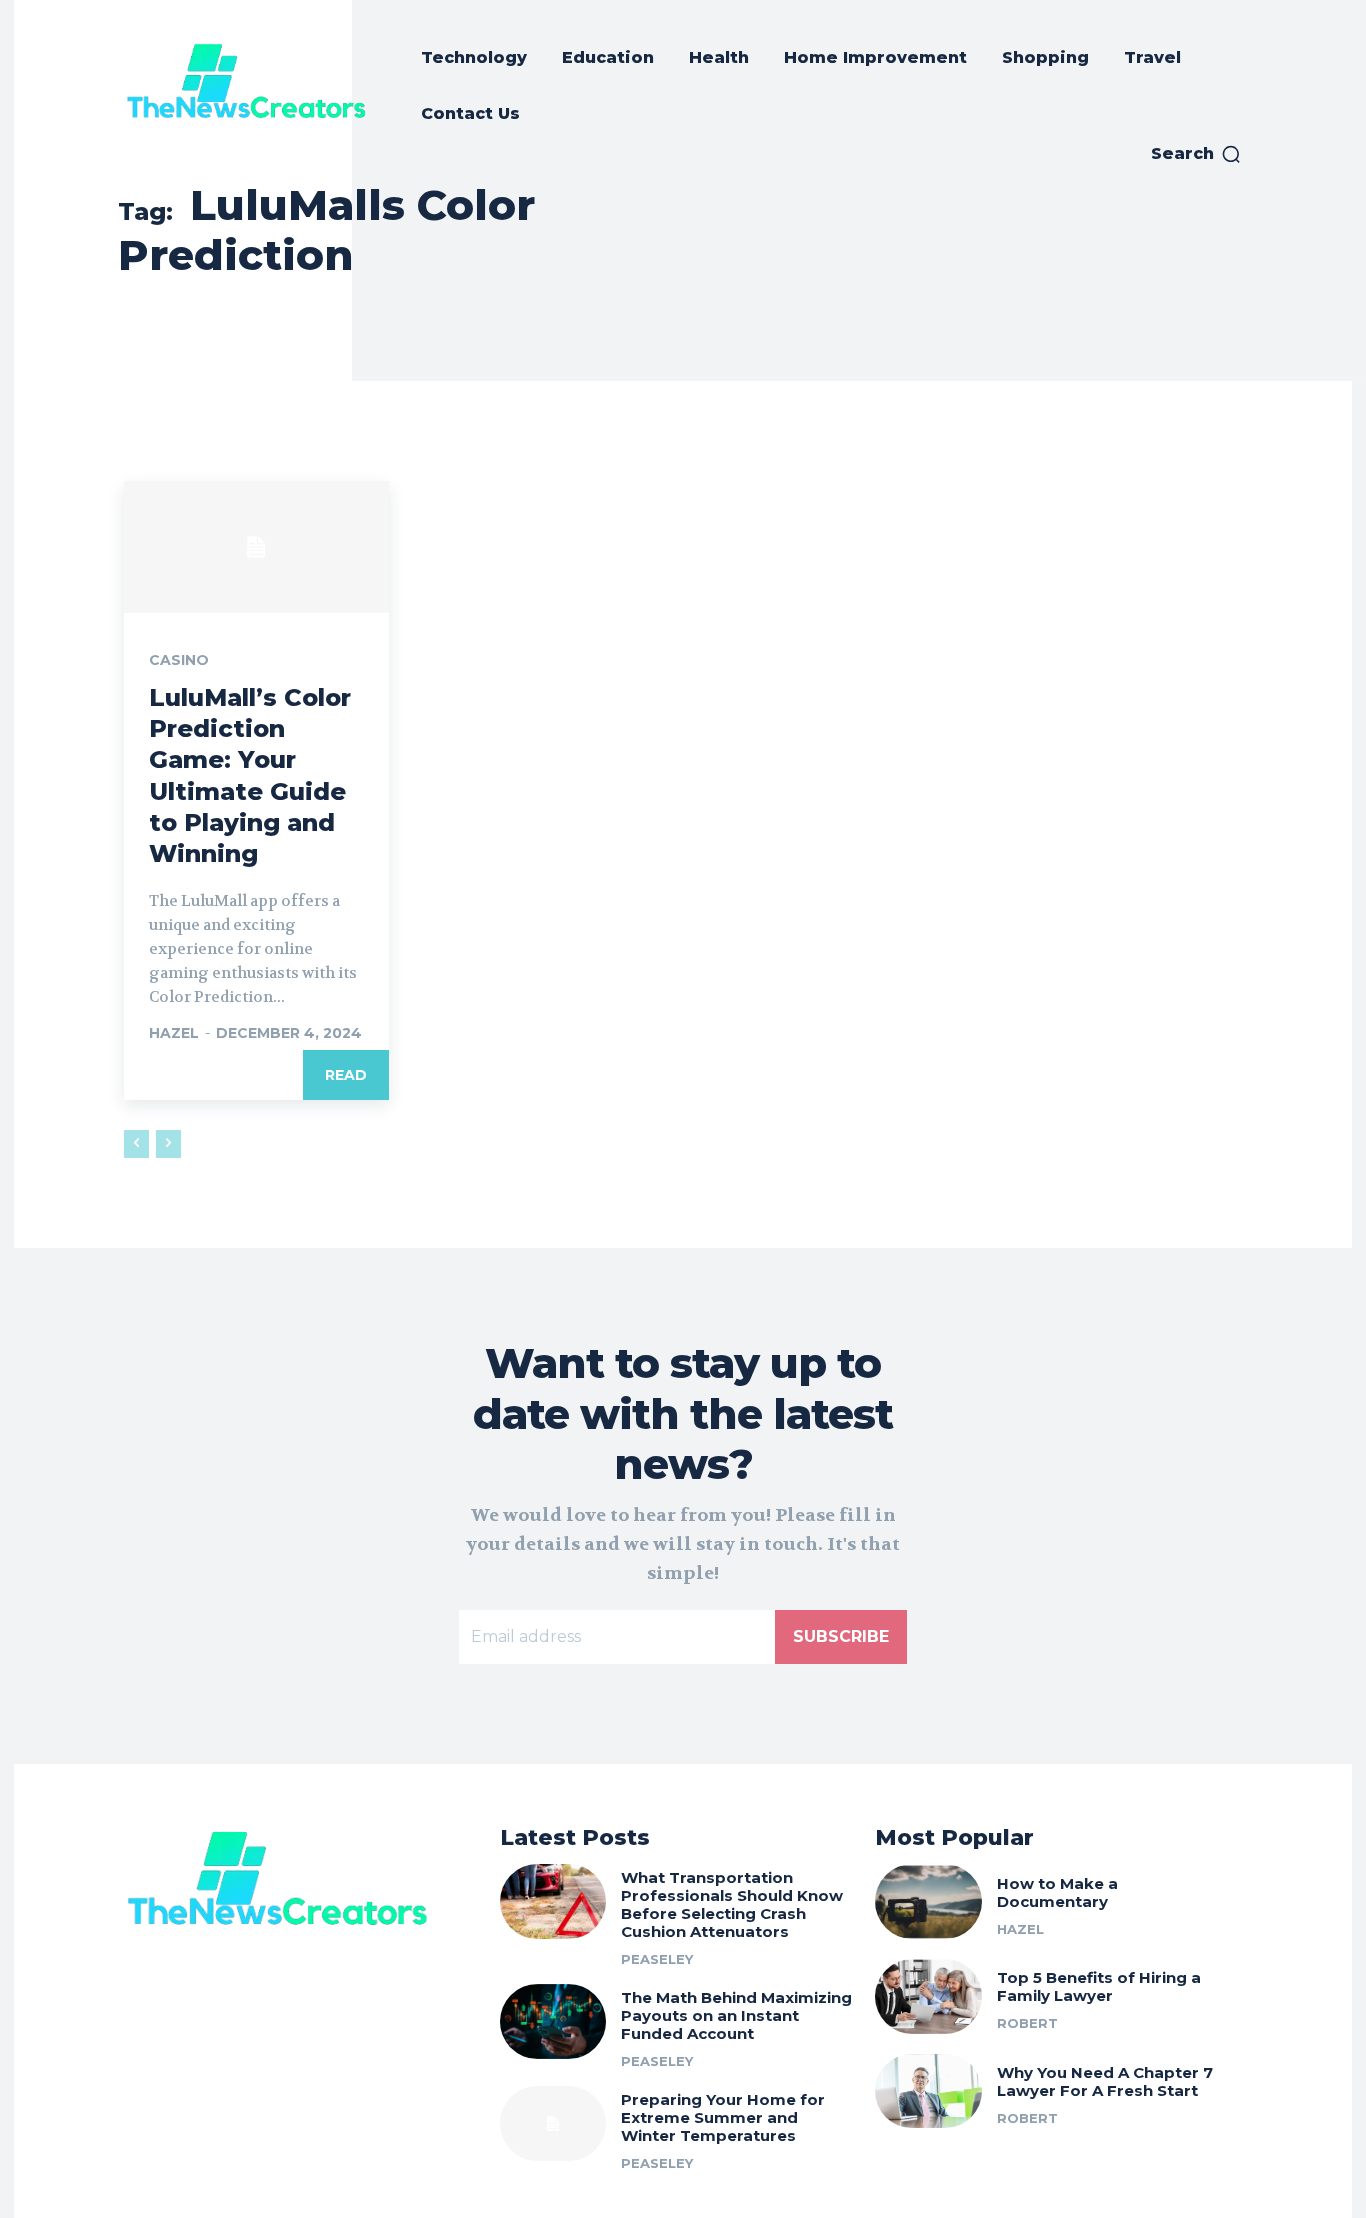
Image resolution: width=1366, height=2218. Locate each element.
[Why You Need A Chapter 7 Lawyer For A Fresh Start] (928, 2091)
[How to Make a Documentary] (928, 1901)
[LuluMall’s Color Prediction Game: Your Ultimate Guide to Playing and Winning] (256, 547)
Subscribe (841, 1636)
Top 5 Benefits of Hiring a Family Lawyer (1099, 1986)
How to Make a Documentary (1057, 1892)
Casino (179, 660)
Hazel (174, 1033)
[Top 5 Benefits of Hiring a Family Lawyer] (928, 1996)
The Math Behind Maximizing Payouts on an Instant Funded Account (736, 2015)
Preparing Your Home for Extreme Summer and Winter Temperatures (723, 2117)
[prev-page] (136, 1144)
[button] (1196, 154)
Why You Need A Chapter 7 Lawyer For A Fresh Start (1105, 2081)
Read (346, 1075)
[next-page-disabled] (168, 1144)
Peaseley (657, 1959)
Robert (1027, 2023)
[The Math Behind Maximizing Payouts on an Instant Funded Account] (553, 2021)
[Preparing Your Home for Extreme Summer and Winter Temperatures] (553, 2123)
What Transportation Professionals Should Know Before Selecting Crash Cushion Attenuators (732, 1904)
